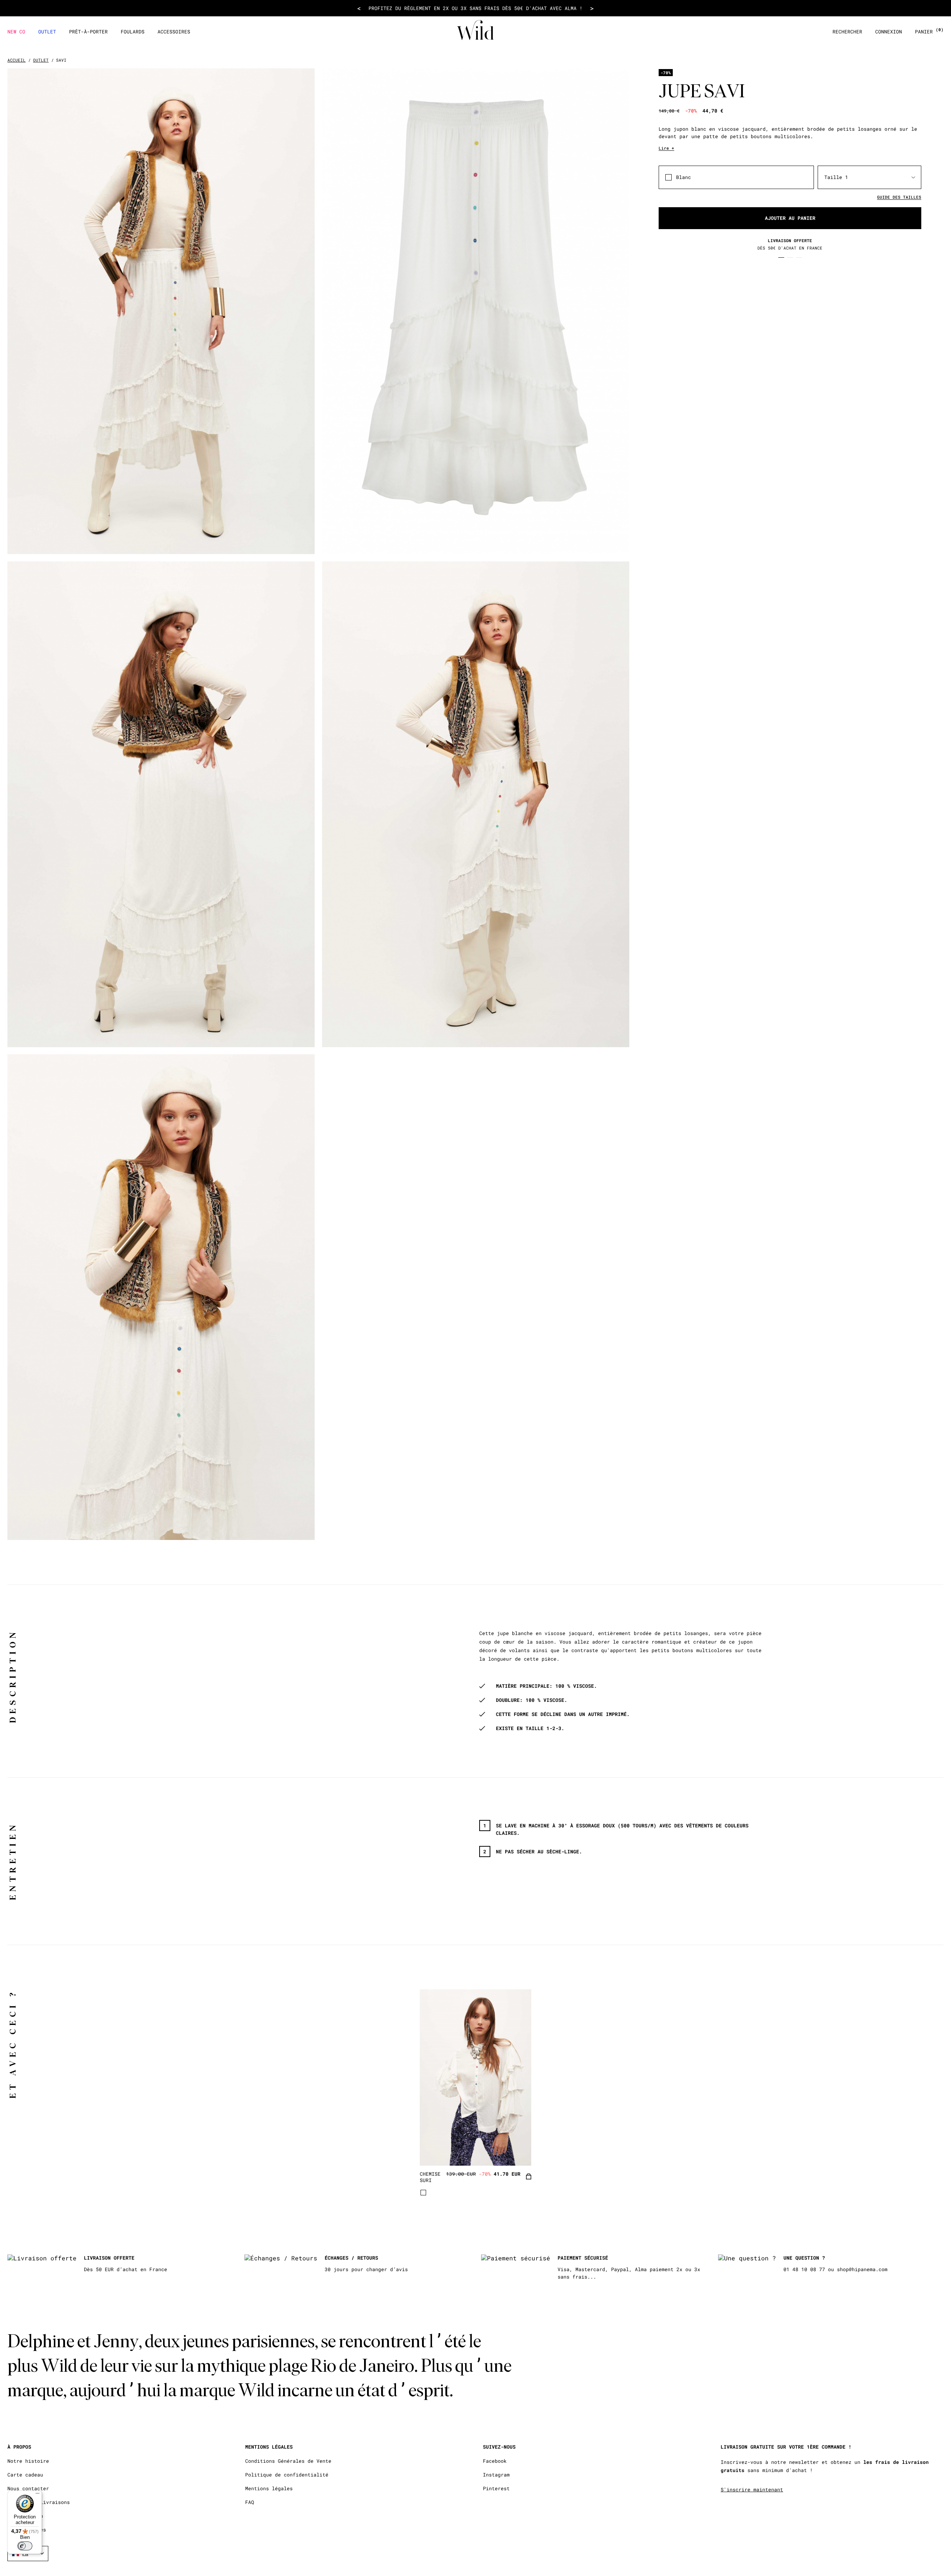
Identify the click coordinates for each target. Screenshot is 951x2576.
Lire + (666, 148)
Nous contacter (28, 2489)
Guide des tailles (899, 197)
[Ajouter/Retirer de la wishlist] (516, 2150)
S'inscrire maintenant (752, 2489)
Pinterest (496, 2489)
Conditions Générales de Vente (288, 2461)
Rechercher (847, 32)
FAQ (250, 2502)
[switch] (25, 2546)
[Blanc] (423, 2193)
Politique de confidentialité (287, 2475)
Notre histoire (28, 2461)
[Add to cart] (529, 2177)
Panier (929, 32)
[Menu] (38, 2495)
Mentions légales (269, 2489)
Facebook (495, 2461)
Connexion (889, 32)
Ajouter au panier (790, 218)
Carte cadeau (25, 2475)
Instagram (496, 2475)
